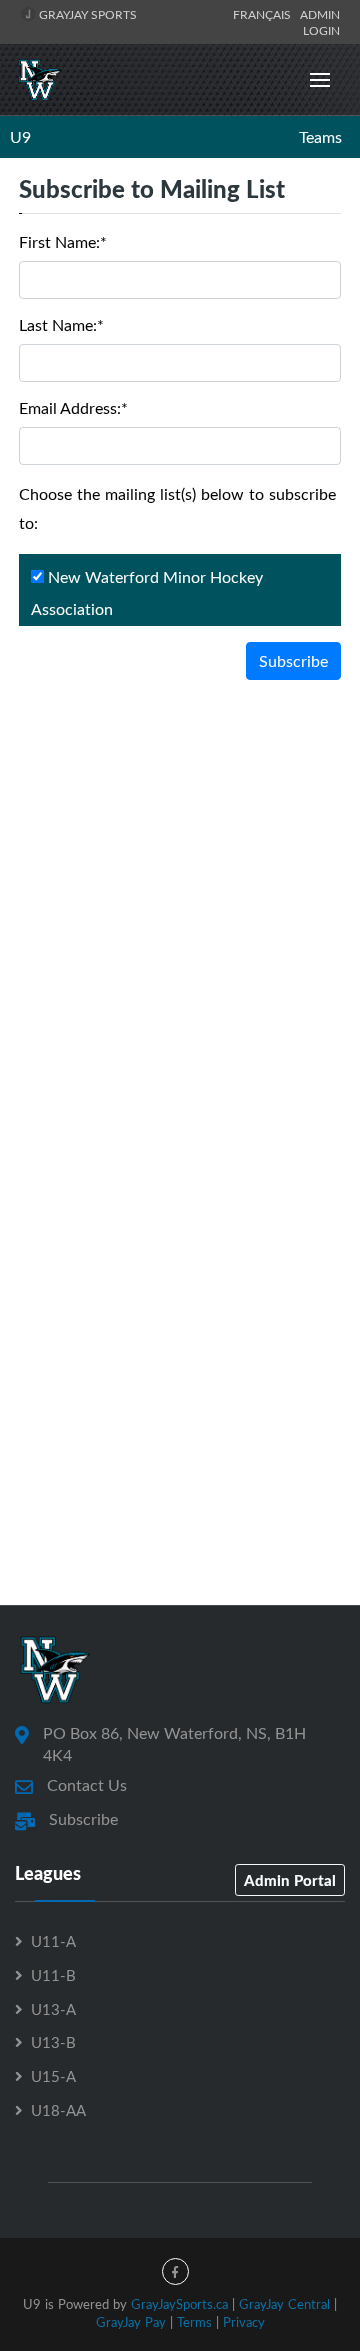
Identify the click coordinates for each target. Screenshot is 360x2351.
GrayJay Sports (86, 14)
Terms (194, 2322)
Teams (320, 137)
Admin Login (320, 22)
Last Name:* (61, 325)
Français (265, 14)
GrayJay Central (284, 2304)
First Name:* (63, 242)
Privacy (244, 2322)
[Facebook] (175, 2271)
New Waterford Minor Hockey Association (147, 593)
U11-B (53, 1975)
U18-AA (58, 2110)
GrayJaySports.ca (179, 2304)
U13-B (53, 2042)
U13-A (53, 2009)
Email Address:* (73, 408)
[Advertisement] (180, 891)
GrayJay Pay (131, 2322)
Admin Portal (290, 1880)
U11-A (53, 1941)
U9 (20, 137)
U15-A (53, 2076)
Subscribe (293, 661)
